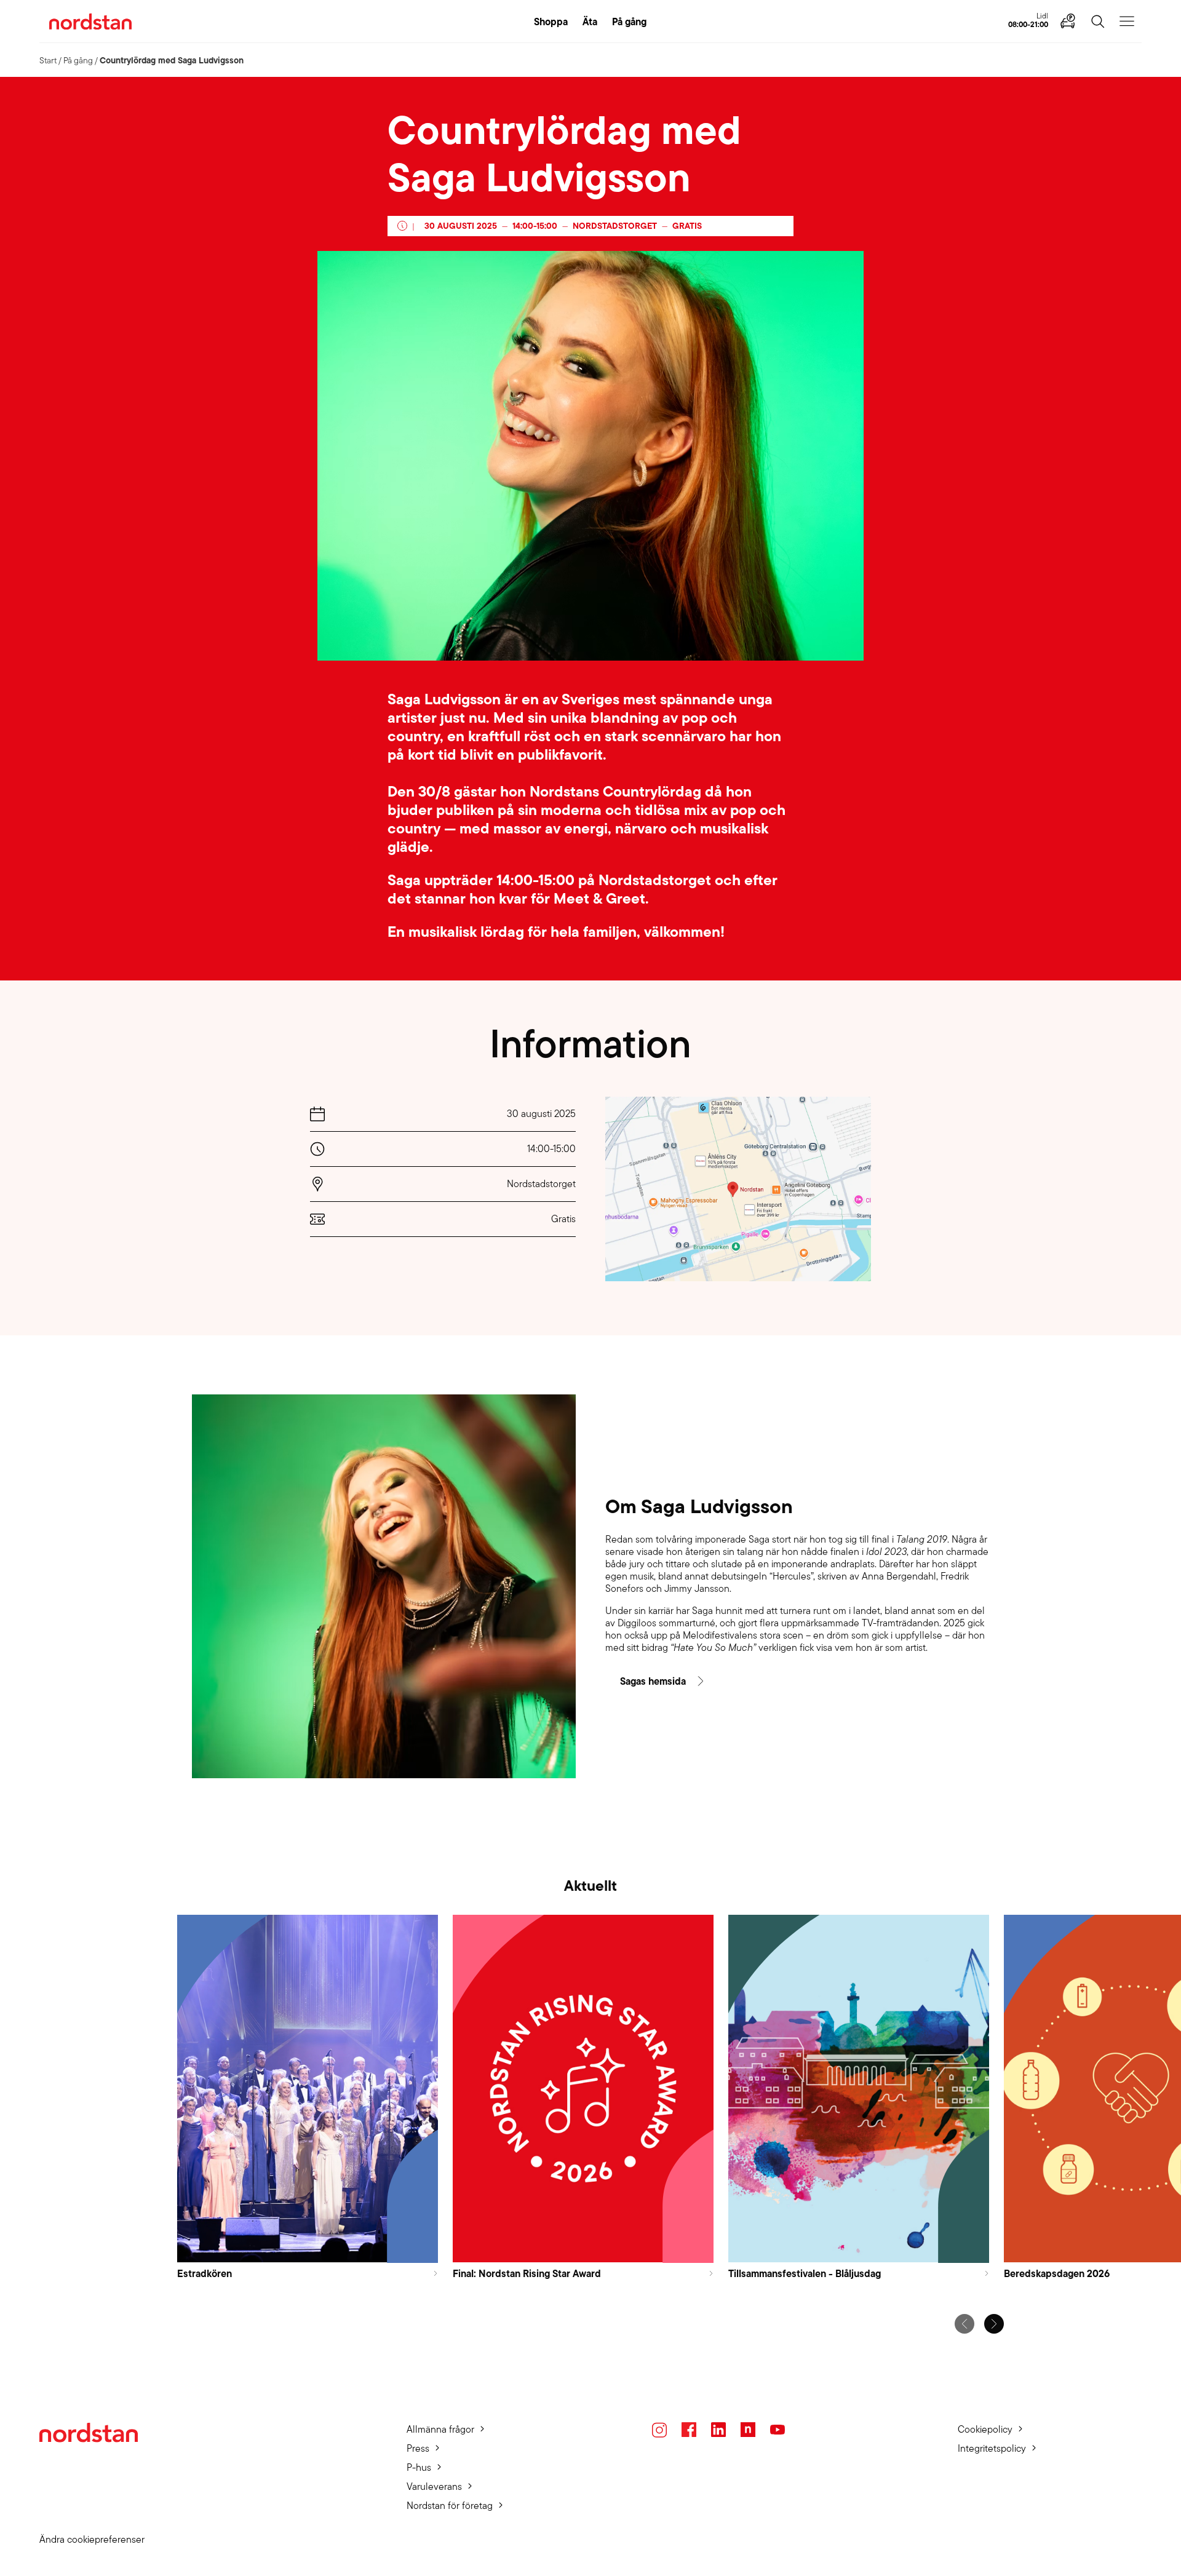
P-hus (419, 2467)
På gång (629, 22)
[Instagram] (659, 2430)
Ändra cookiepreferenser (92, 2539)
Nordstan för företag (450, 2506)
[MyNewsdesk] (748, 2430)
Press (418, 2448)
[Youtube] (777, 2430)
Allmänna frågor (440, 2429)
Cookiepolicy (985, 2429)
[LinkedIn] (718, 2430)
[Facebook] (689, 2430)
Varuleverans (434, 2487)
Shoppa (551, 22)
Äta (590, 22)
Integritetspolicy (992, 2448)
